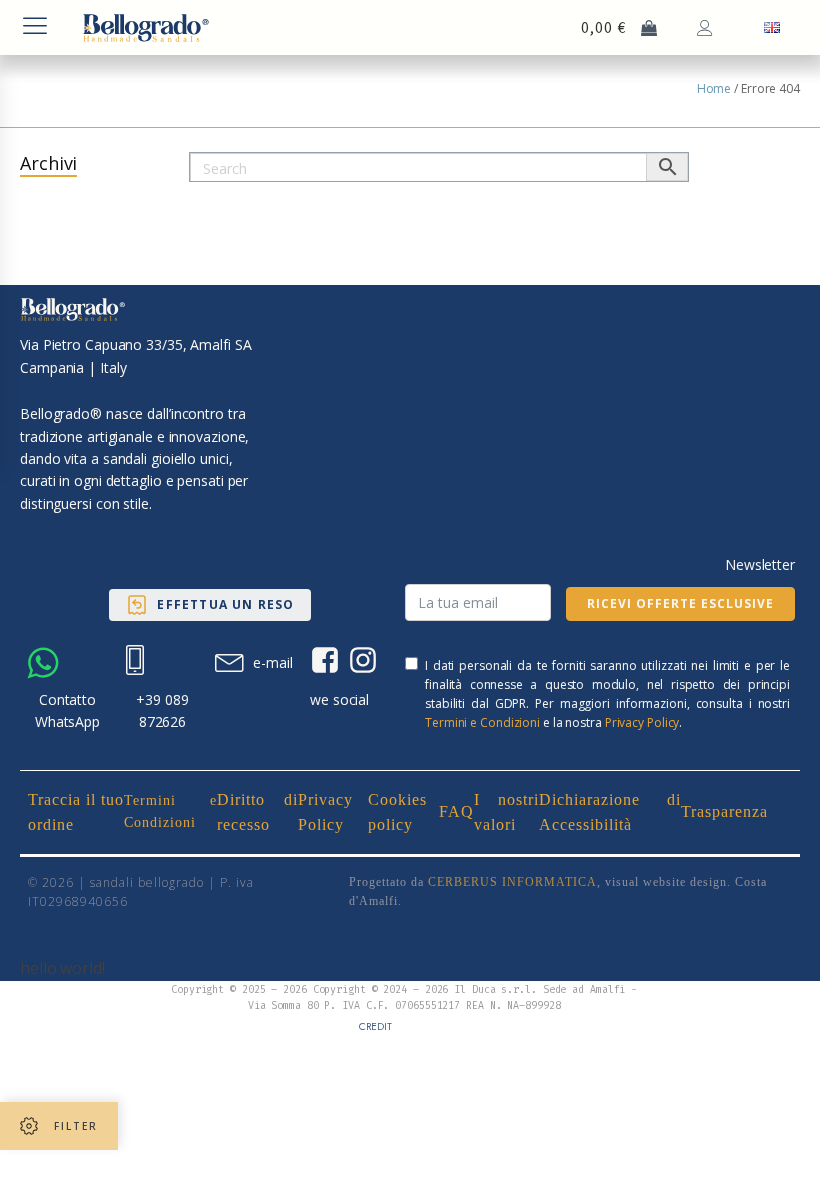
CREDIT (375, 1026)
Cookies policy (397, 812)
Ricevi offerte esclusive (680, 603)
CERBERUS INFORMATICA (512, 882)
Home (714, 88)
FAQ (456, 811)
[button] (209, 605)
